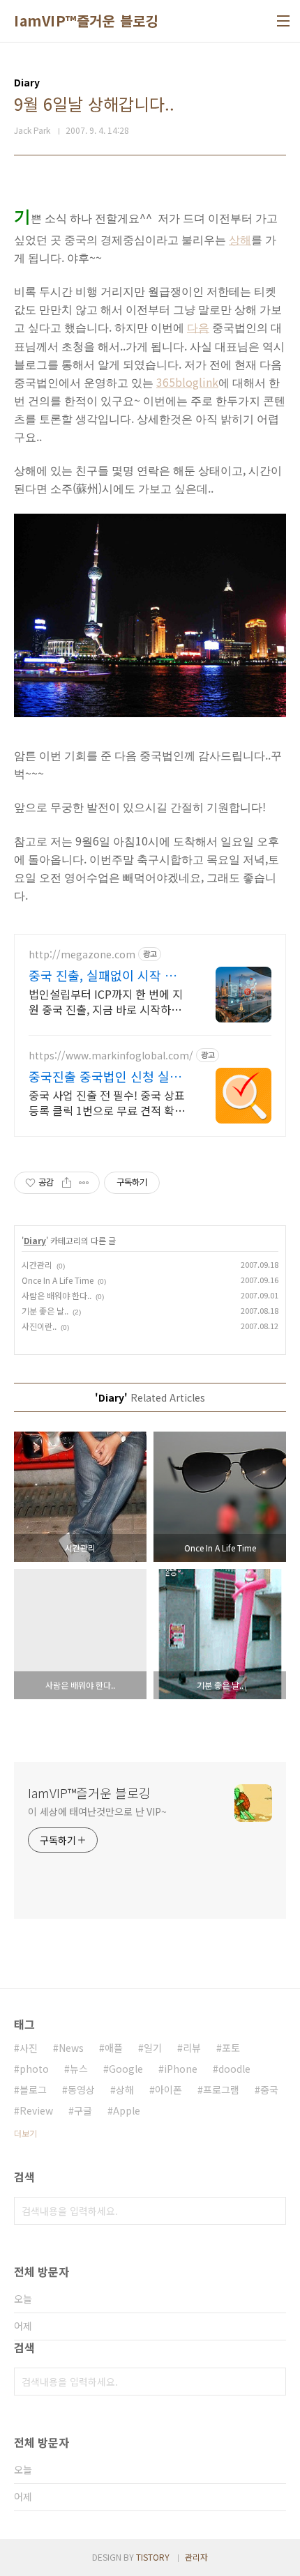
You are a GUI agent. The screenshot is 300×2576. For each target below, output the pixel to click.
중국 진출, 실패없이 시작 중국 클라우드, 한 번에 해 (103, 975)
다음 (198, 328)
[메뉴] (283, 21)
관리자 (196, 2557)
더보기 (25, 2133)
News (71, 2048)
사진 (29, 2048)
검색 (272, 2211)
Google (126, 2069)
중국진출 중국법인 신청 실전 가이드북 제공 (105, 1076)
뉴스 (79, 2069)
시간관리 (37, 1265)
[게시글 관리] (84, 1183)
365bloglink (187, 382)
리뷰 (192, 2048)
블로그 (33, 2090)
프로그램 (221, 2090)
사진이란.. (39, 1326)
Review (36, 2110)
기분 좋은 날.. (45, 1311)
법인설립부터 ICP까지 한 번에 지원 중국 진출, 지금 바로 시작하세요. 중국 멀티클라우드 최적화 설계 (106, 1001)
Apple (127, 2110)
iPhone (181, 2069)
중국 (269, 2090)
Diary (35, 1240)
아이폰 (168, 2090)
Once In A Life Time (58, 1280)
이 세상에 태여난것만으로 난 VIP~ (97, 1811)
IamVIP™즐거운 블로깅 (86, 21)
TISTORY (153, 2557)
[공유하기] (67, 1183)
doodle (234, 2069)
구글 (83, 2110)
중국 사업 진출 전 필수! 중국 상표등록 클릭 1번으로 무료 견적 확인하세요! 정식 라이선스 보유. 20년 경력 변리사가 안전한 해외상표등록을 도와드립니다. (107, 1102)
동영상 (81, 2090)
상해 (240, 240)
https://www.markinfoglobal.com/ (111, 1056)
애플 (114, 2048)
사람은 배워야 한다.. (57, 1295)
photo (34, 2069)
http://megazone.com (82, 955)
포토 (231, 2048)
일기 (153, 2048)
